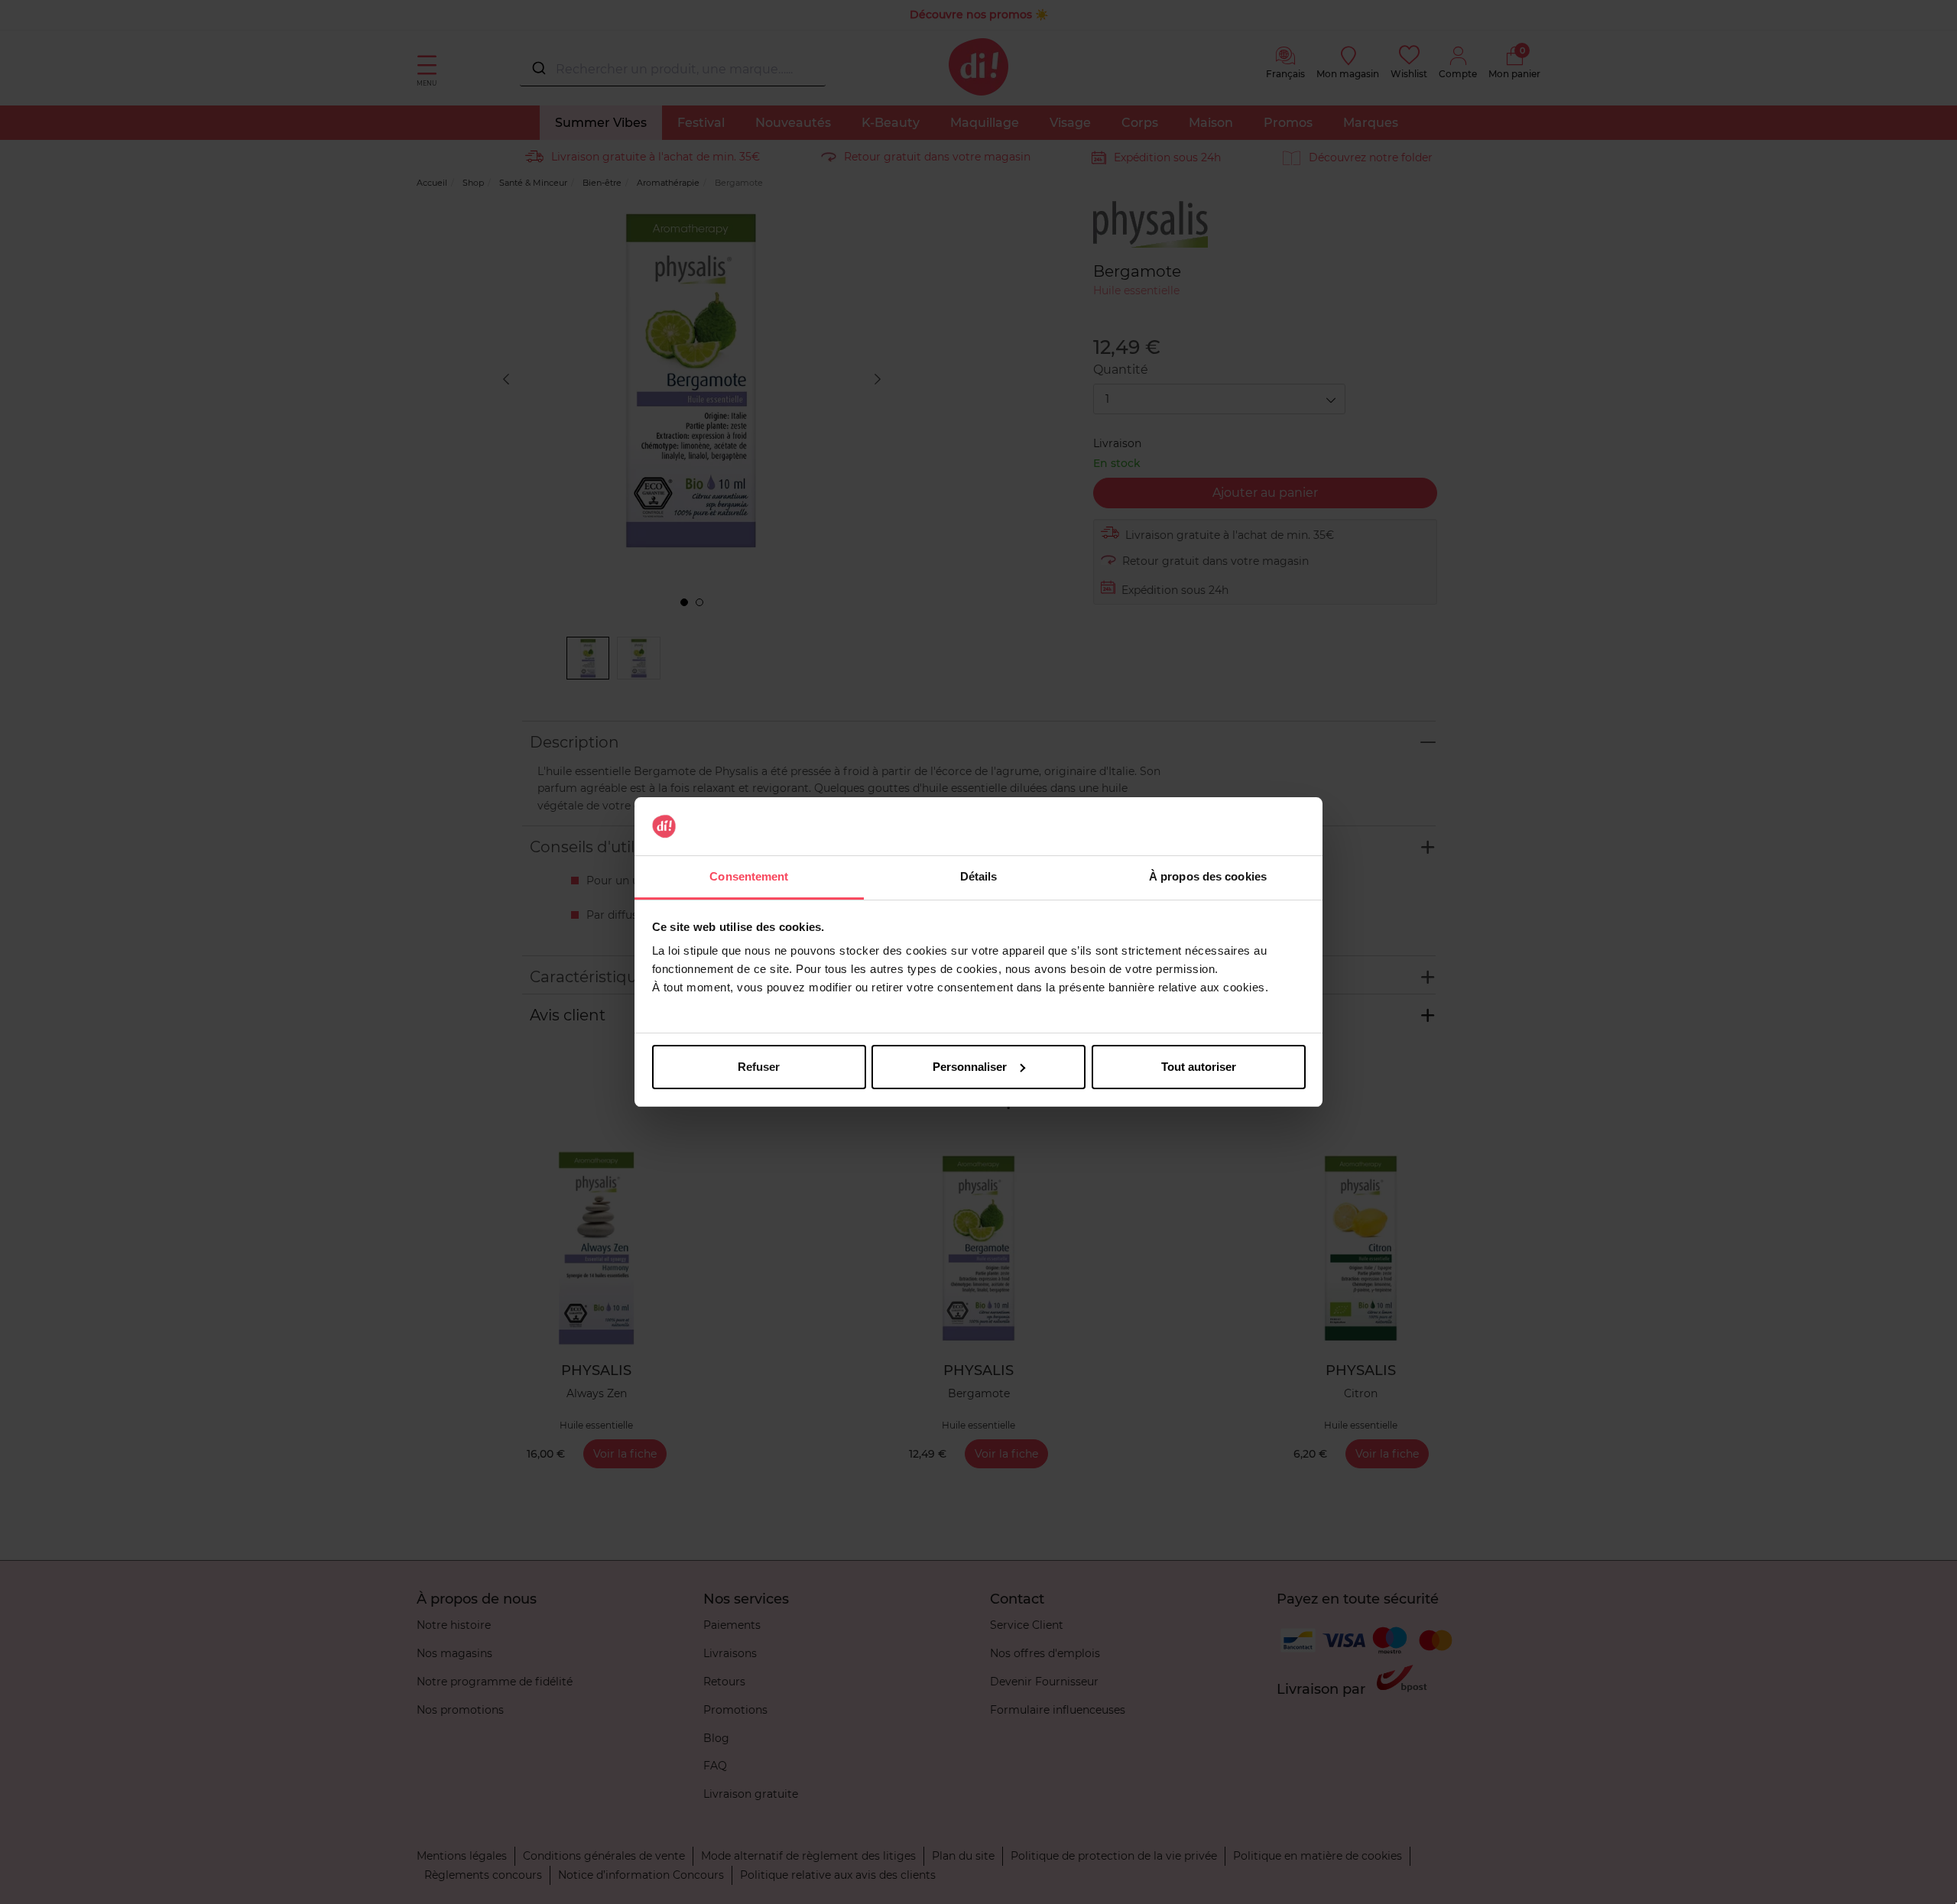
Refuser (759, 1067)
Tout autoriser (1199, 1067)
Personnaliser (970, 1067)
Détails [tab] (979, 876)
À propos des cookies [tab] (1208, 876)
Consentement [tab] (749, 876)
